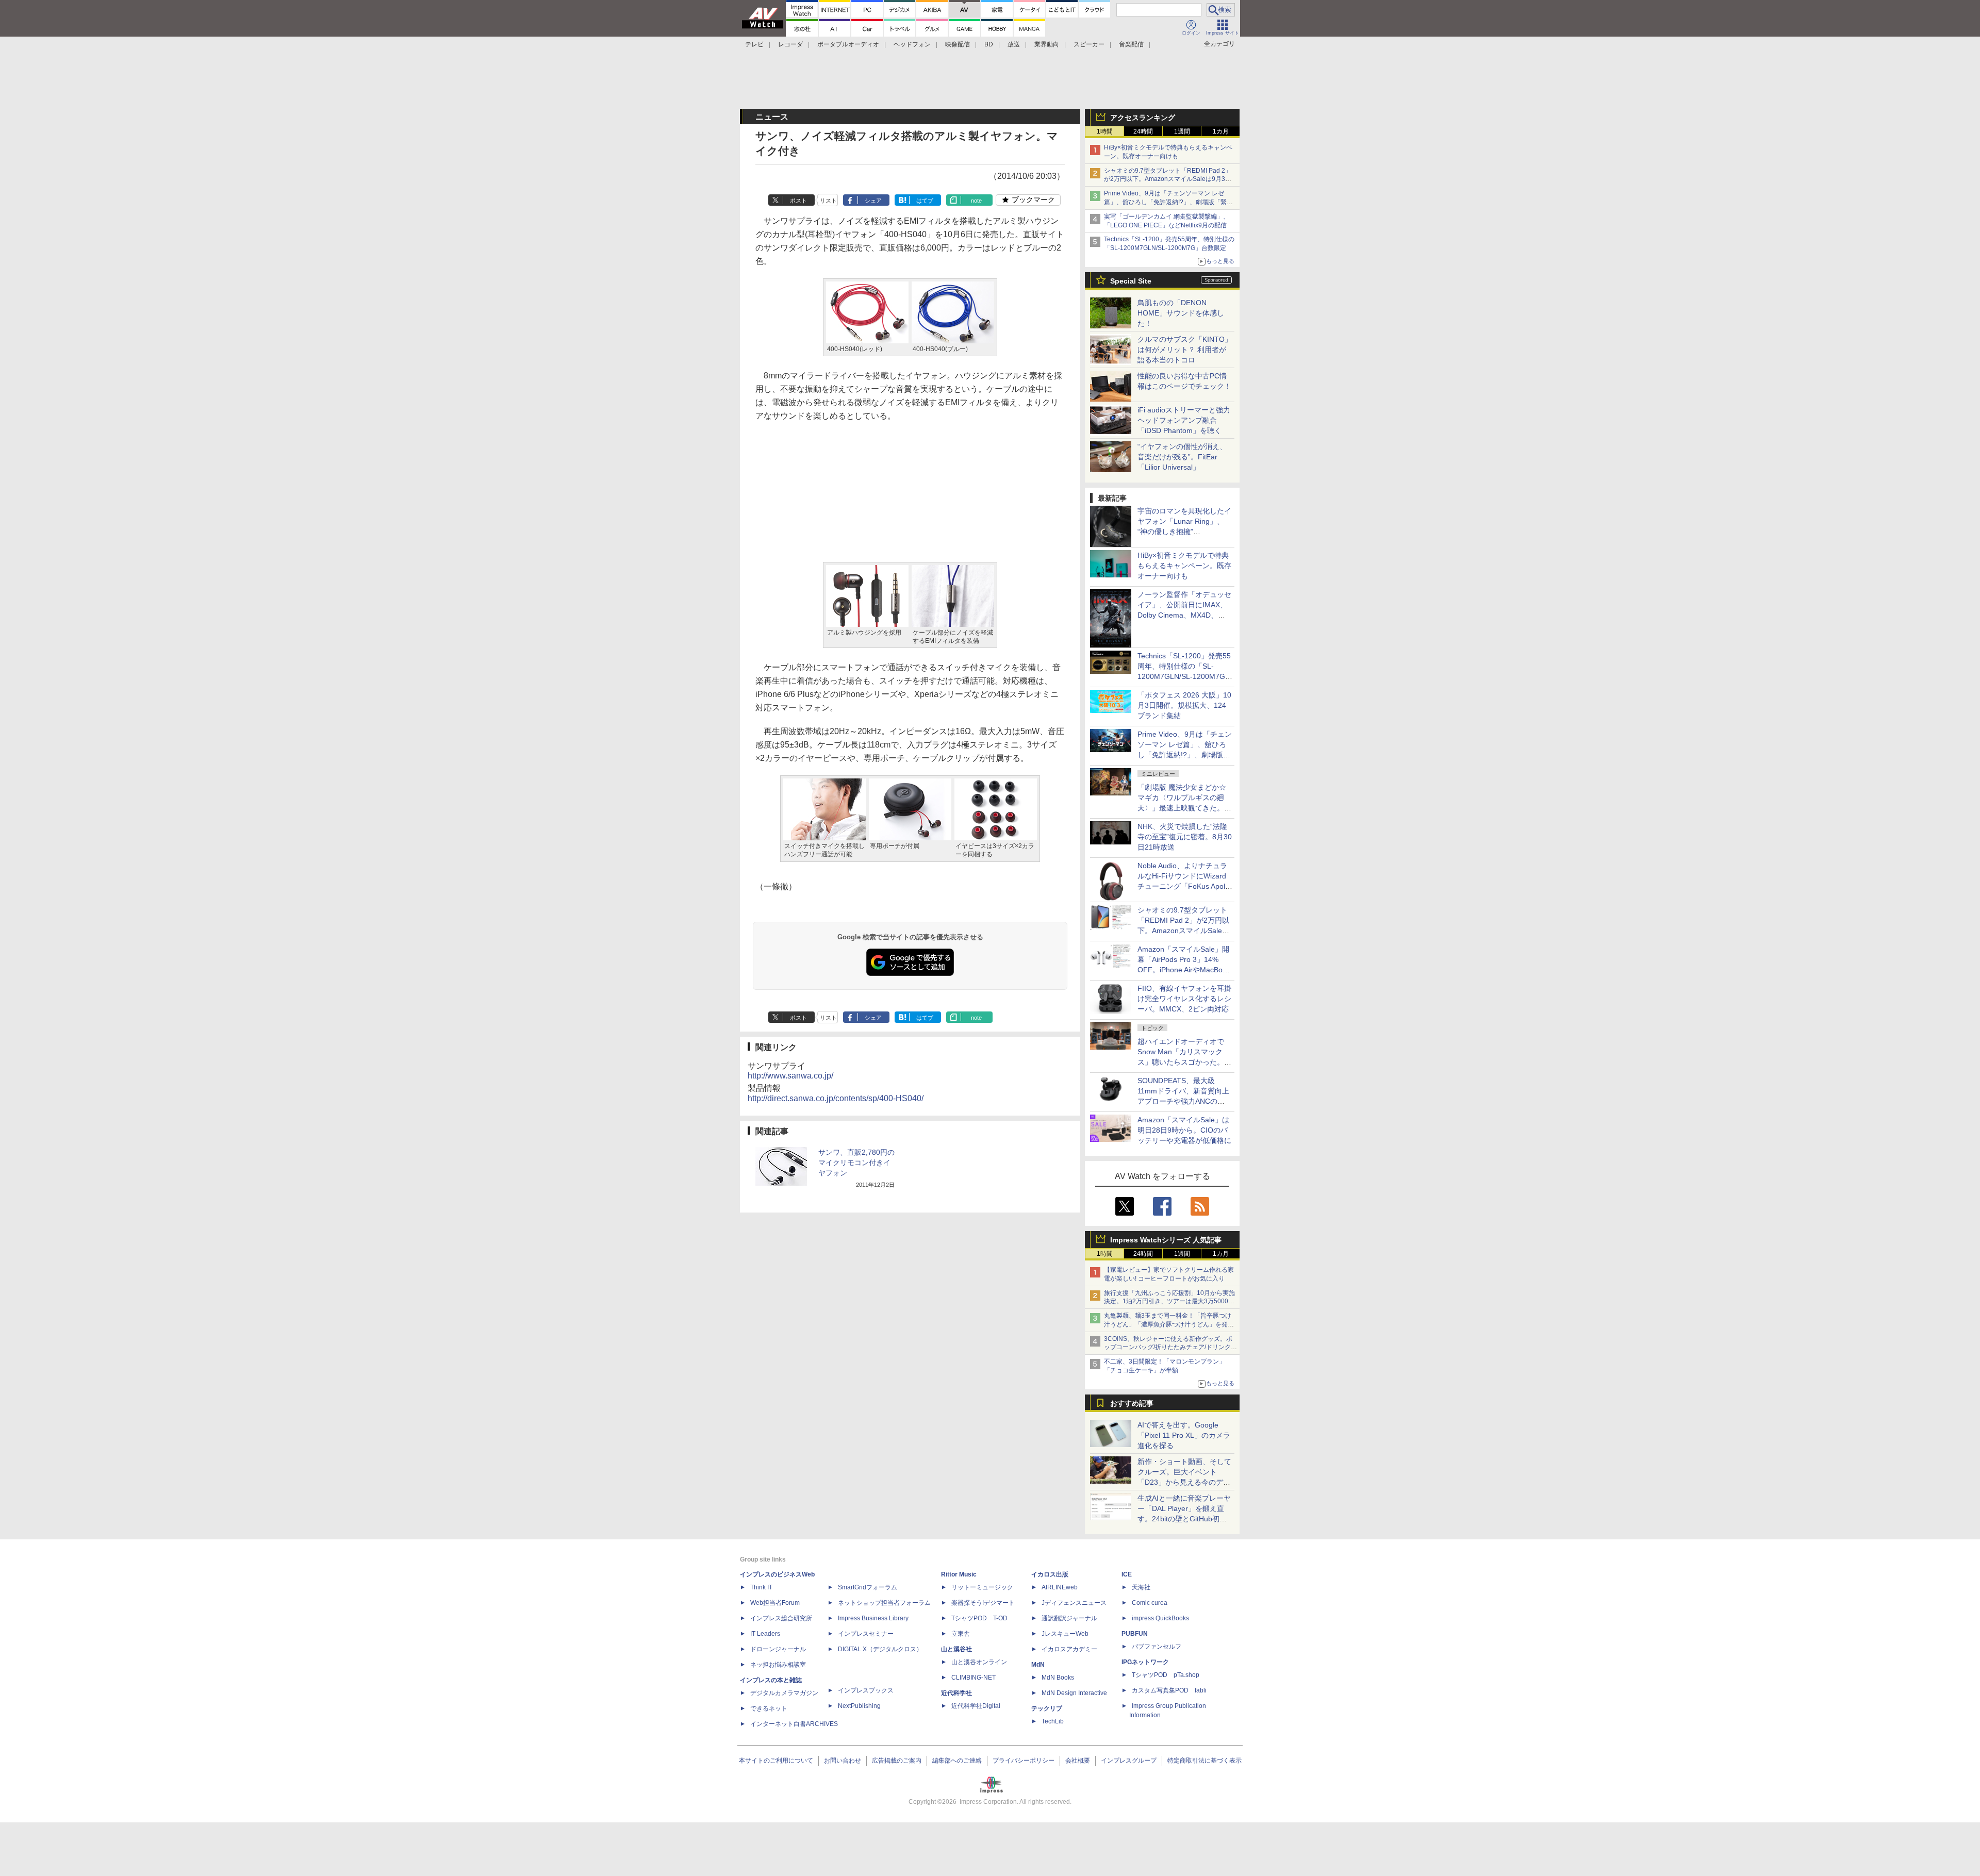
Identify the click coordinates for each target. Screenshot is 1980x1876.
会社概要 (1078, 1761)
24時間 (1143, 131)
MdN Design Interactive (1074, 1693)
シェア (873, 201)
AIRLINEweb (1060, 1587)
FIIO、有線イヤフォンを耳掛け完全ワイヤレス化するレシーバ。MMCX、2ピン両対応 (1184, 999)
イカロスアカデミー (1069, 1649)
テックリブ (1047, 1708)
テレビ (754, 44)
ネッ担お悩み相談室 (778, 1665)
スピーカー (1089, 44)
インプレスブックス (866, 1690)
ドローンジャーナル (778, 1649)
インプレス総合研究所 (781, 1618)
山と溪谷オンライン (979, 1662)
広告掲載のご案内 (897, 1761)
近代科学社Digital (976, 1706)
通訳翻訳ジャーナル (1069, 1618)
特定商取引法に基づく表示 (1204, 1761)
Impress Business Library (873, 1618)
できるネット (769, 1708)
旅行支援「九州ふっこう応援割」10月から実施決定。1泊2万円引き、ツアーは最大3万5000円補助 (1169, 1302)
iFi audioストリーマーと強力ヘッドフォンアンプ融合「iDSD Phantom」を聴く (1184, 420)
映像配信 (958, 44)
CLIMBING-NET (973, 1678)
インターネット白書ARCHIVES (794, 1724)
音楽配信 (1131, 44)
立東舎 (961, 1634)
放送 (1014, 44)
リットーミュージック (982, 1587)
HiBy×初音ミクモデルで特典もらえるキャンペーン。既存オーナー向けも (1184, 566)
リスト (828, 201)
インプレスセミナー (866, 1634)
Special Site (1131, 281)
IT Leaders (765, 1634)
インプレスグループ (1129, 1761)
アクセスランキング (1143, 118)
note (976, 201)
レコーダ (790, 44)
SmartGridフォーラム (868, 1587)
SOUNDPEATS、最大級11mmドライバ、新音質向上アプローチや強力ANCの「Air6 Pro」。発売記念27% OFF (1183, 1101)
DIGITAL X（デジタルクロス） (880, 1649)
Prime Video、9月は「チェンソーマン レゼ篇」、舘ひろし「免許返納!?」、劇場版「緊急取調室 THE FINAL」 (1168, 202)
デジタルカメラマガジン (784, 1693)
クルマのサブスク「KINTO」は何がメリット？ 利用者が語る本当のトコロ (1185, 350)
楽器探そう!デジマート (983, 1603)
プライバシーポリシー (1024, 1761)
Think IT (761, 1587)
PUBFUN (1135, 1634)
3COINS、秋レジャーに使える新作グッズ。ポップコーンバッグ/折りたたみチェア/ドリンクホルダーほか (1170, 1348)
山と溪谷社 (956, 1649)
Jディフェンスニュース (1074, 1603)
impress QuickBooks (1160, 1618)
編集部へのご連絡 (957, 1761)
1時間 (1105, 131)
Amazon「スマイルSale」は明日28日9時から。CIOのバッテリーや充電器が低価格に (1184, 1130)
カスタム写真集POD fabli (1169, 1690)
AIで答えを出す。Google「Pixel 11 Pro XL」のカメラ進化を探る (1184, 1435)
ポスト (798, 201)
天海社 (1141, 1587)
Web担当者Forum (775, 1603)
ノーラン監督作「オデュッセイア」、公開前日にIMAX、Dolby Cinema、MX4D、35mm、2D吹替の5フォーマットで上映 (1184, 615)
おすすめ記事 (1132, 1403)
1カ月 (1221, 131)
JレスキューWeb (1065, 1634)
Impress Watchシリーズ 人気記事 (1166, 1240)
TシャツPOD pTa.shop (1166, 1675)
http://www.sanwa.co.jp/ (790, 1076)
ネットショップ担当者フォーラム (884, 1603)
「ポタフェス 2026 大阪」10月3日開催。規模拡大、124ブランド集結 (1184, 705)
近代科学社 (956, 1693)
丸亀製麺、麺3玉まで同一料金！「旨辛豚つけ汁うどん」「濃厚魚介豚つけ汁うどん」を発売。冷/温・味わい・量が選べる (1168, 1324)
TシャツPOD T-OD (979, 1618)
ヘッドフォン (912, 44)
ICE (1127, 1574)
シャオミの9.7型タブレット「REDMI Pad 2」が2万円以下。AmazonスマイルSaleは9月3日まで (1168, 179)
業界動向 (1047, 44)
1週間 (1182, 131)
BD (989, 44)
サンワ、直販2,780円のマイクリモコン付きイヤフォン (856, 1163)
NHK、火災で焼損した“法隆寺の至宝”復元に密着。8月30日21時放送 (1185, 837)
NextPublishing (859, 1706)
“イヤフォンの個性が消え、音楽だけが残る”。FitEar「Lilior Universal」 (1182, 457)
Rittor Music (959, 1574)
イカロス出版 (1050, 1574)
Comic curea (1150, 1603)
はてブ (925, 201)
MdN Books (1058, 1678)
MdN (1038, 1665)
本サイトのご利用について (776, 1761)
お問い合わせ (843, 1761)
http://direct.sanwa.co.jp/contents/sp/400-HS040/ (836, 1098)
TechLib (1053, 1721)
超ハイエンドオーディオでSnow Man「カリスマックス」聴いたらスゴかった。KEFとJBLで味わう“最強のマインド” (1184, 1062)
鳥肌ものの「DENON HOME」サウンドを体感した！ (1181, 313)
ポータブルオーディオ (848, 44)
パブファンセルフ (1157, 1647)
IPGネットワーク (1145, 1662)
